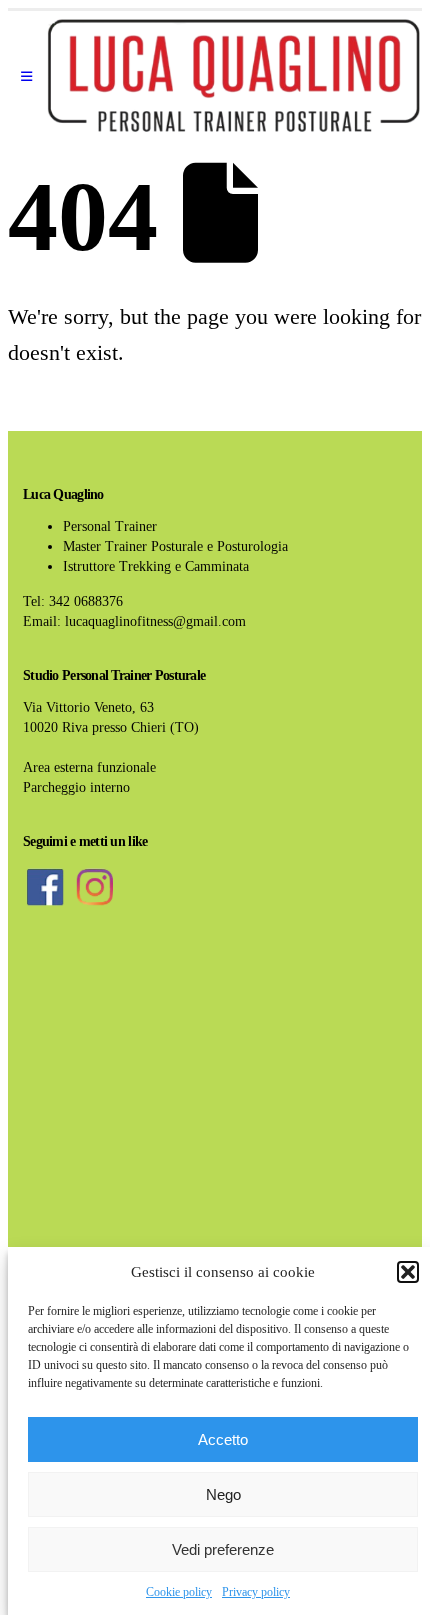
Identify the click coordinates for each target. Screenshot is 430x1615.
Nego (223, 1494)
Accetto (223, 1439)
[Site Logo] (233, 77)
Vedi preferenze (223, 1549)
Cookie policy (179, 1592)
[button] (408, 1272)
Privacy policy (256, 1592)
